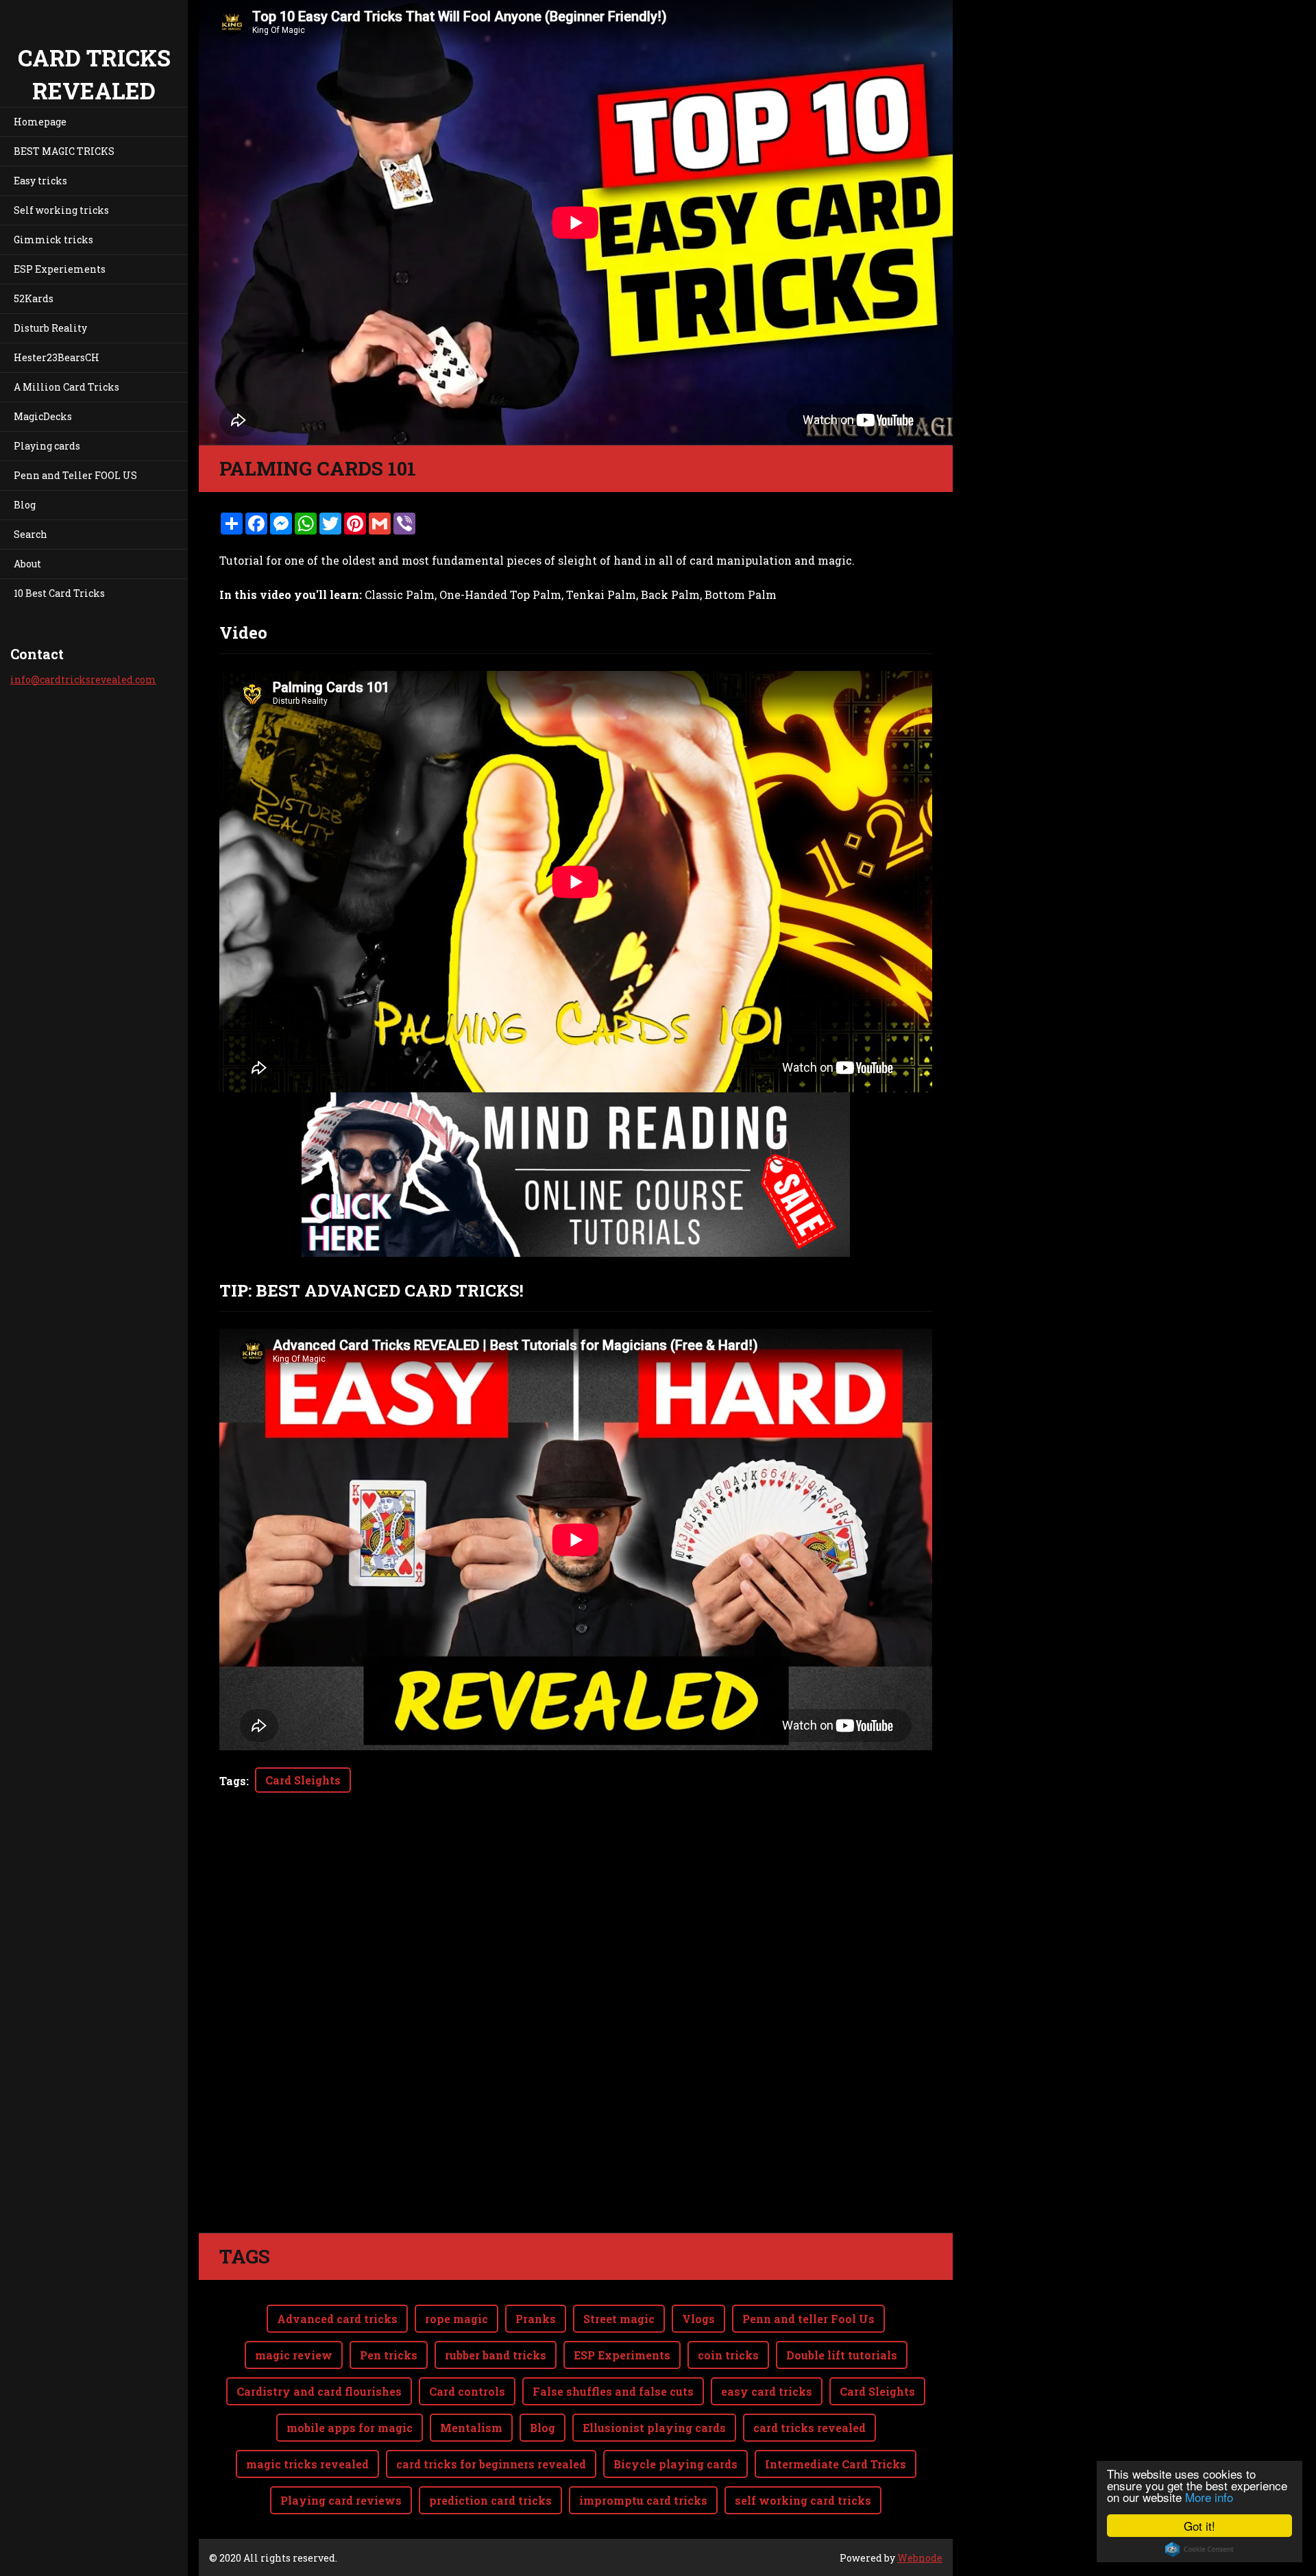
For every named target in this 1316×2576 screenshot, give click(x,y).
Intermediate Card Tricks (836, 2464)
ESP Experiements (60, 269)
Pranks (536, 2319)
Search (31, 534)
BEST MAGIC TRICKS (64, 151)
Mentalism (471, 2428)
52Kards (34, 298)
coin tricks (728, 2355)
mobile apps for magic (350, 2428)
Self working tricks (61, 210)
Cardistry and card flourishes (319, 2391)
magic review (294, 2355)
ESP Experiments (622, 2355)
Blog (25, 505)
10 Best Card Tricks (59, 593)
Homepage (40, 122)
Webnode (920, 2558)
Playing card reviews (341, 2500)
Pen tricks (389, 2355)
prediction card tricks (490, 2500)
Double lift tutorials (842, 2355)
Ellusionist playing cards (654, 2428)
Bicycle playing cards (675, 2464)
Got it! (1199, 2526)
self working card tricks (803, 2500)
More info (1209, 2497)
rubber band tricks (496, 2355)
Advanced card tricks (337, 2319)
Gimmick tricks (53, 240)
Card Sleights (303, 1780)
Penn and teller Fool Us (808, 2319)
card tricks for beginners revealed (491, 2464)
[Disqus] (576, 2040)
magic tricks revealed (307, 2464)
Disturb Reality (50, 328)
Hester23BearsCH (57, 357)
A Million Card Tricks (66, 387)
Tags (233, 1781)
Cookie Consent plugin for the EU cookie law (1199, 2549)
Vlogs (698, 2319)
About (27, 564)
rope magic (456, 2319)
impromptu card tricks (643, 2500)
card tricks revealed (809, 2428)
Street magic (619, 2319)
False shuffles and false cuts (613, 2391)
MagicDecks (43, 416)
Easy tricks (40, 181)
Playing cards (47, 446)
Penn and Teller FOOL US (75, 475)
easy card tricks (767, 2391)
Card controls (467, 2391)
